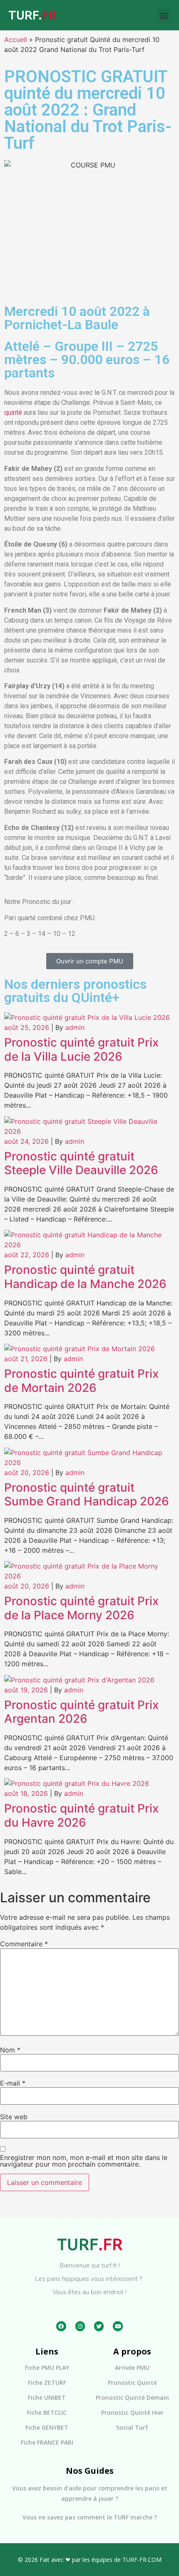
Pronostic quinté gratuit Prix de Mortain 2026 (81, 1381)
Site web (14, 2117)
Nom (10, 2050)
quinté (13, 413)
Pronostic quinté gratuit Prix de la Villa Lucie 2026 (81, 1049)
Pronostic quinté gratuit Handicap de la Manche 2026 (85, 1277)
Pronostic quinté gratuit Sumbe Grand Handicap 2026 (87, 1495)
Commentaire (24, 1944)
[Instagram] (80, 2326)
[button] (164, 15)
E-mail (13, 2083)
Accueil (16, 39)
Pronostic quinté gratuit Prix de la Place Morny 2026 (81, 1608)
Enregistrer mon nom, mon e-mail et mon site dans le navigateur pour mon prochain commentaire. (84, 2161)
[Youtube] (118, 2326)
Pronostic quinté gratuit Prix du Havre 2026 (81, 1815)
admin (75, 1027)
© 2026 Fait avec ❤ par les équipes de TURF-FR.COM (90, 2560)
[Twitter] (99, 2326)
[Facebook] (61, 2326)
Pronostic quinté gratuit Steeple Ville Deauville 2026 (81, 1163)
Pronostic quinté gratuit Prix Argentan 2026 (81, 1712)
